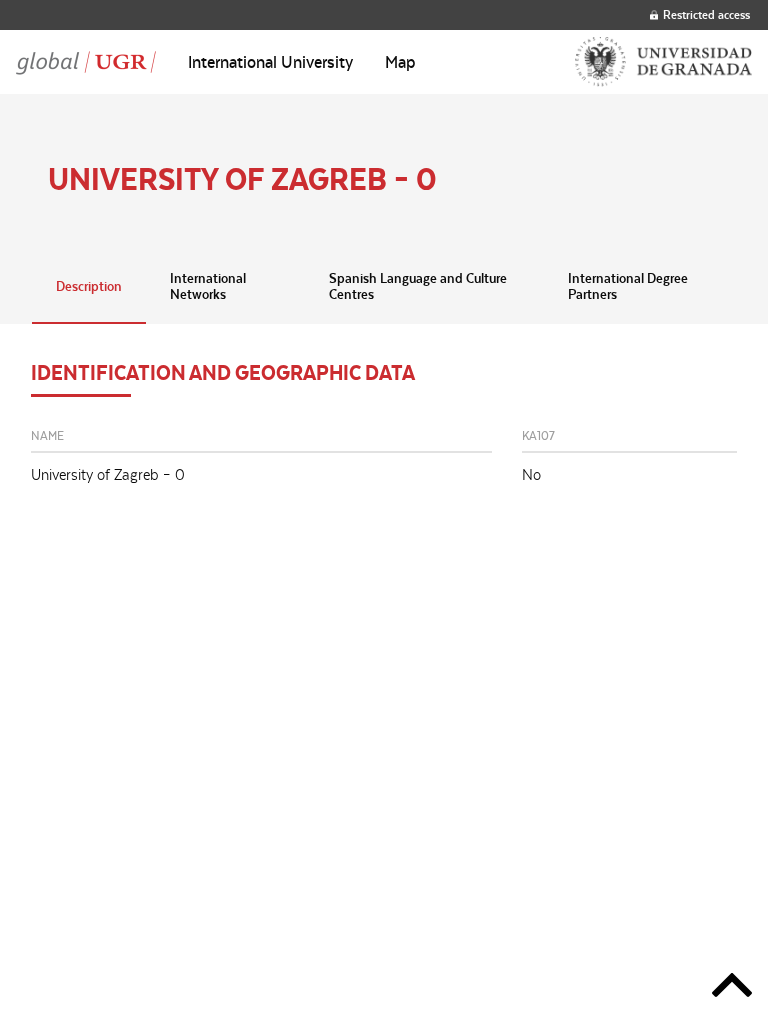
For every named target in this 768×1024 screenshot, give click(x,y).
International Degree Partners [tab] (628, 286)
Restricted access (706, 14)
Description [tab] (89, 286)
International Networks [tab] (208, 286)
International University (270, 62)
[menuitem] (270, 62)
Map (400, 62)
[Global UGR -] (86, 62)
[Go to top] (732, 988)
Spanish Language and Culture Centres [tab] (418, 286)
